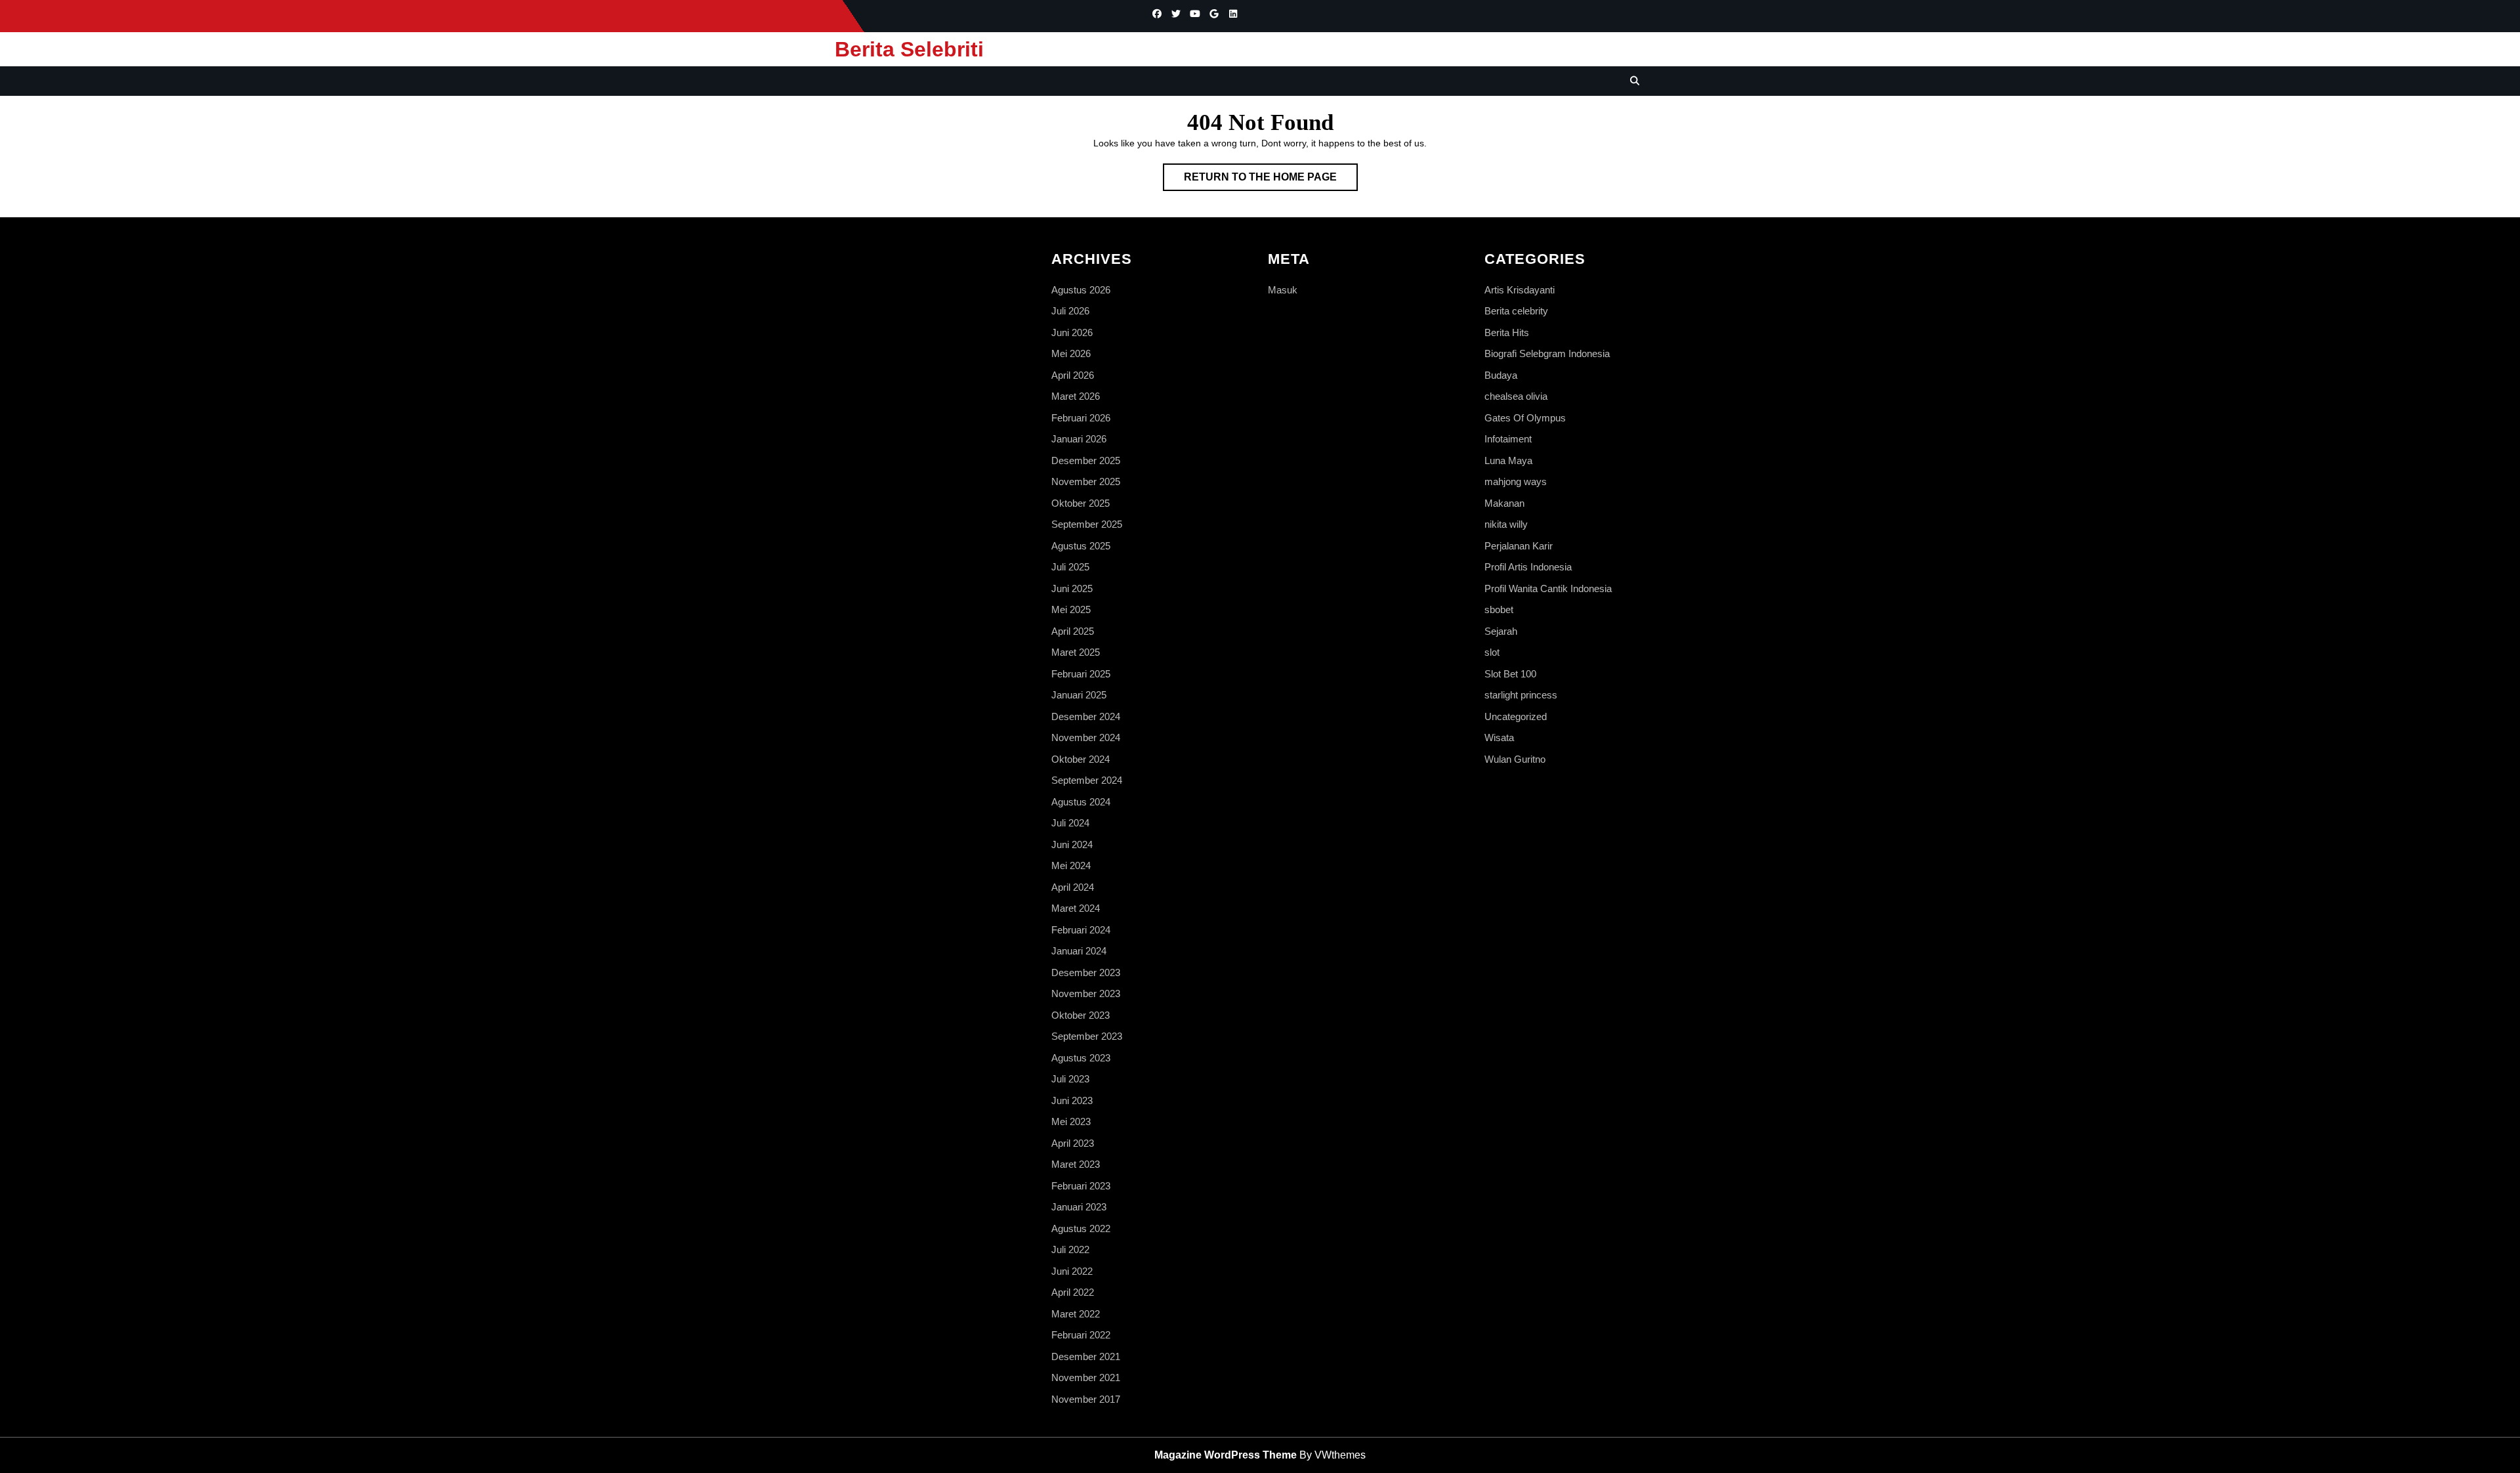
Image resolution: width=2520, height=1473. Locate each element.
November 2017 (1086, 1399)
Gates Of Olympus (1525, 418)
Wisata (1499, 737)
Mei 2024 (1071, 865)
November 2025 (1086, 481)
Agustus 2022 (1081, 1228)
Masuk (1283, 290)
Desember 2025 (1086, 460)
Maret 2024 (1076, 908)
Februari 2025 (1081, 674)
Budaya (1501, 375)
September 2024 (1087, 780)
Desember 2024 (1086, 716)
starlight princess (1521, 695)
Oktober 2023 (1081, 1015)
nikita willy (1506, 524)
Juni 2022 (1072, 1271)
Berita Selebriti (909, 49)
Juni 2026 (1072, 332)
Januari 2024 (1079, 951)
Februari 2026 (1081, 418)
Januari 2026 (1079, 439)
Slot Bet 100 (1510, 674)
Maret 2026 (1076, 396)
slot (1492, 652)
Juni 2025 (1072, 588)
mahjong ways (1516, 481)
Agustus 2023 (1081, 1058)
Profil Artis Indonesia (1528, 567)
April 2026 (1073, 375)
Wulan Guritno (1515, 759)
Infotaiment (1508, 439)
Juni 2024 (1072, 844)
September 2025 (1087, 524)
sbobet (1499, 609)
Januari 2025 (1079, 695)
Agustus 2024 (1081, 802)
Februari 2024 (1081, 930)
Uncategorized (1516, 716)
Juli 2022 (1070, 1249)
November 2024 (1086, 737)
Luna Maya (1508, 460)
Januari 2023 (1079, 1207)
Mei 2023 (1071, 1121)
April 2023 (1073, 1143)
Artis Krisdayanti (1520, 290)
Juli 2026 (1070, 311)
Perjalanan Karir (1519, 546)
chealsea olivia (1516, 396)
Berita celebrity (1516, 311)
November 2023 (1086, 993)
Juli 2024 (1070, 823)
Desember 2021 (1086, 1356)
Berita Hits (1507, 332)
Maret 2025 (1076, 652)
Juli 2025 (1070, 567)
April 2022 (1073, 1292)
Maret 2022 (1076, 1314)
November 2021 (1086, 1377)
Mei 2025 (1071, 609)
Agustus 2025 (1081, 546)
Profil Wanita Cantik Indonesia (1548, 588)
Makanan (1504, 503)
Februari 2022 (1081, 1335)
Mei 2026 (1071, 353)
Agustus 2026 (1081, 290)
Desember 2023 (1086, 972)
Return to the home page (1271, 181)
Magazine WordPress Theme (1226, 1455)
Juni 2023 (1072, 1100)
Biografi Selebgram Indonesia (1547, 353)
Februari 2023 (1081, 1186)
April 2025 (1073, 631)
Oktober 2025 (1081, 503)
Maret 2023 (1076, 1164)
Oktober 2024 (1081, 759)
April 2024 (1073, 887)
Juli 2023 (1070, 1079)
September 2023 (1087, 1036)
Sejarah (1501, 631)
